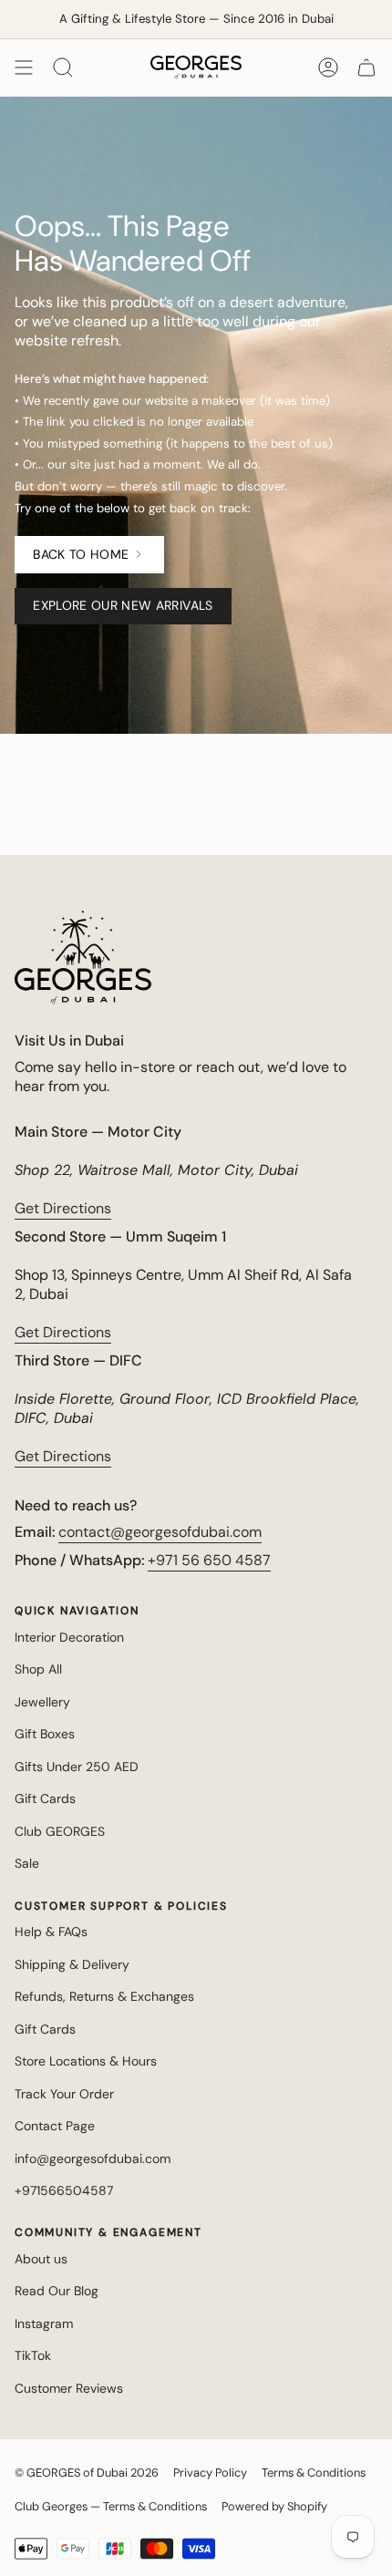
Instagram (44, 2324)
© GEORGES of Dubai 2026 (87, 2473)
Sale (27, 1863)
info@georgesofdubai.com (93, 2159)
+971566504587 (64, 2190)
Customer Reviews (69, 2388)
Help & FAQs (51, 1932)
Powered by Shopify (274, 2506)
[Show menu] (24, 67)
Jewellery (42, 1702)
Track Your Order (64, 2094)
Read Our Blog (57, 2291)
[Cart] (366, 67)
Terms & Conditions (314, 2473)
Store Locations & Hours (86, 2061)
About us (41, 2259)
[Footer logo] (83, 958)
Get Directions (63, 1208)
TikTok (33, 2355)
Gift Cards (45, 1798)
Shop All (38, 1669)
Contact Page (55, 2126)
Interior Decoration (69, 1637)
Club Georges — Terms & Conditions (111, 2506)
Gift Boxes (45, 1734)
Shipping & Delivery (72, 1964)
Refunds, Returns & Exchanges (104, 1996)
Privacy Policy (210, 2473)
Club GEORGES (60, 1831)
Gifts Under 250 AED (77, 1767)
